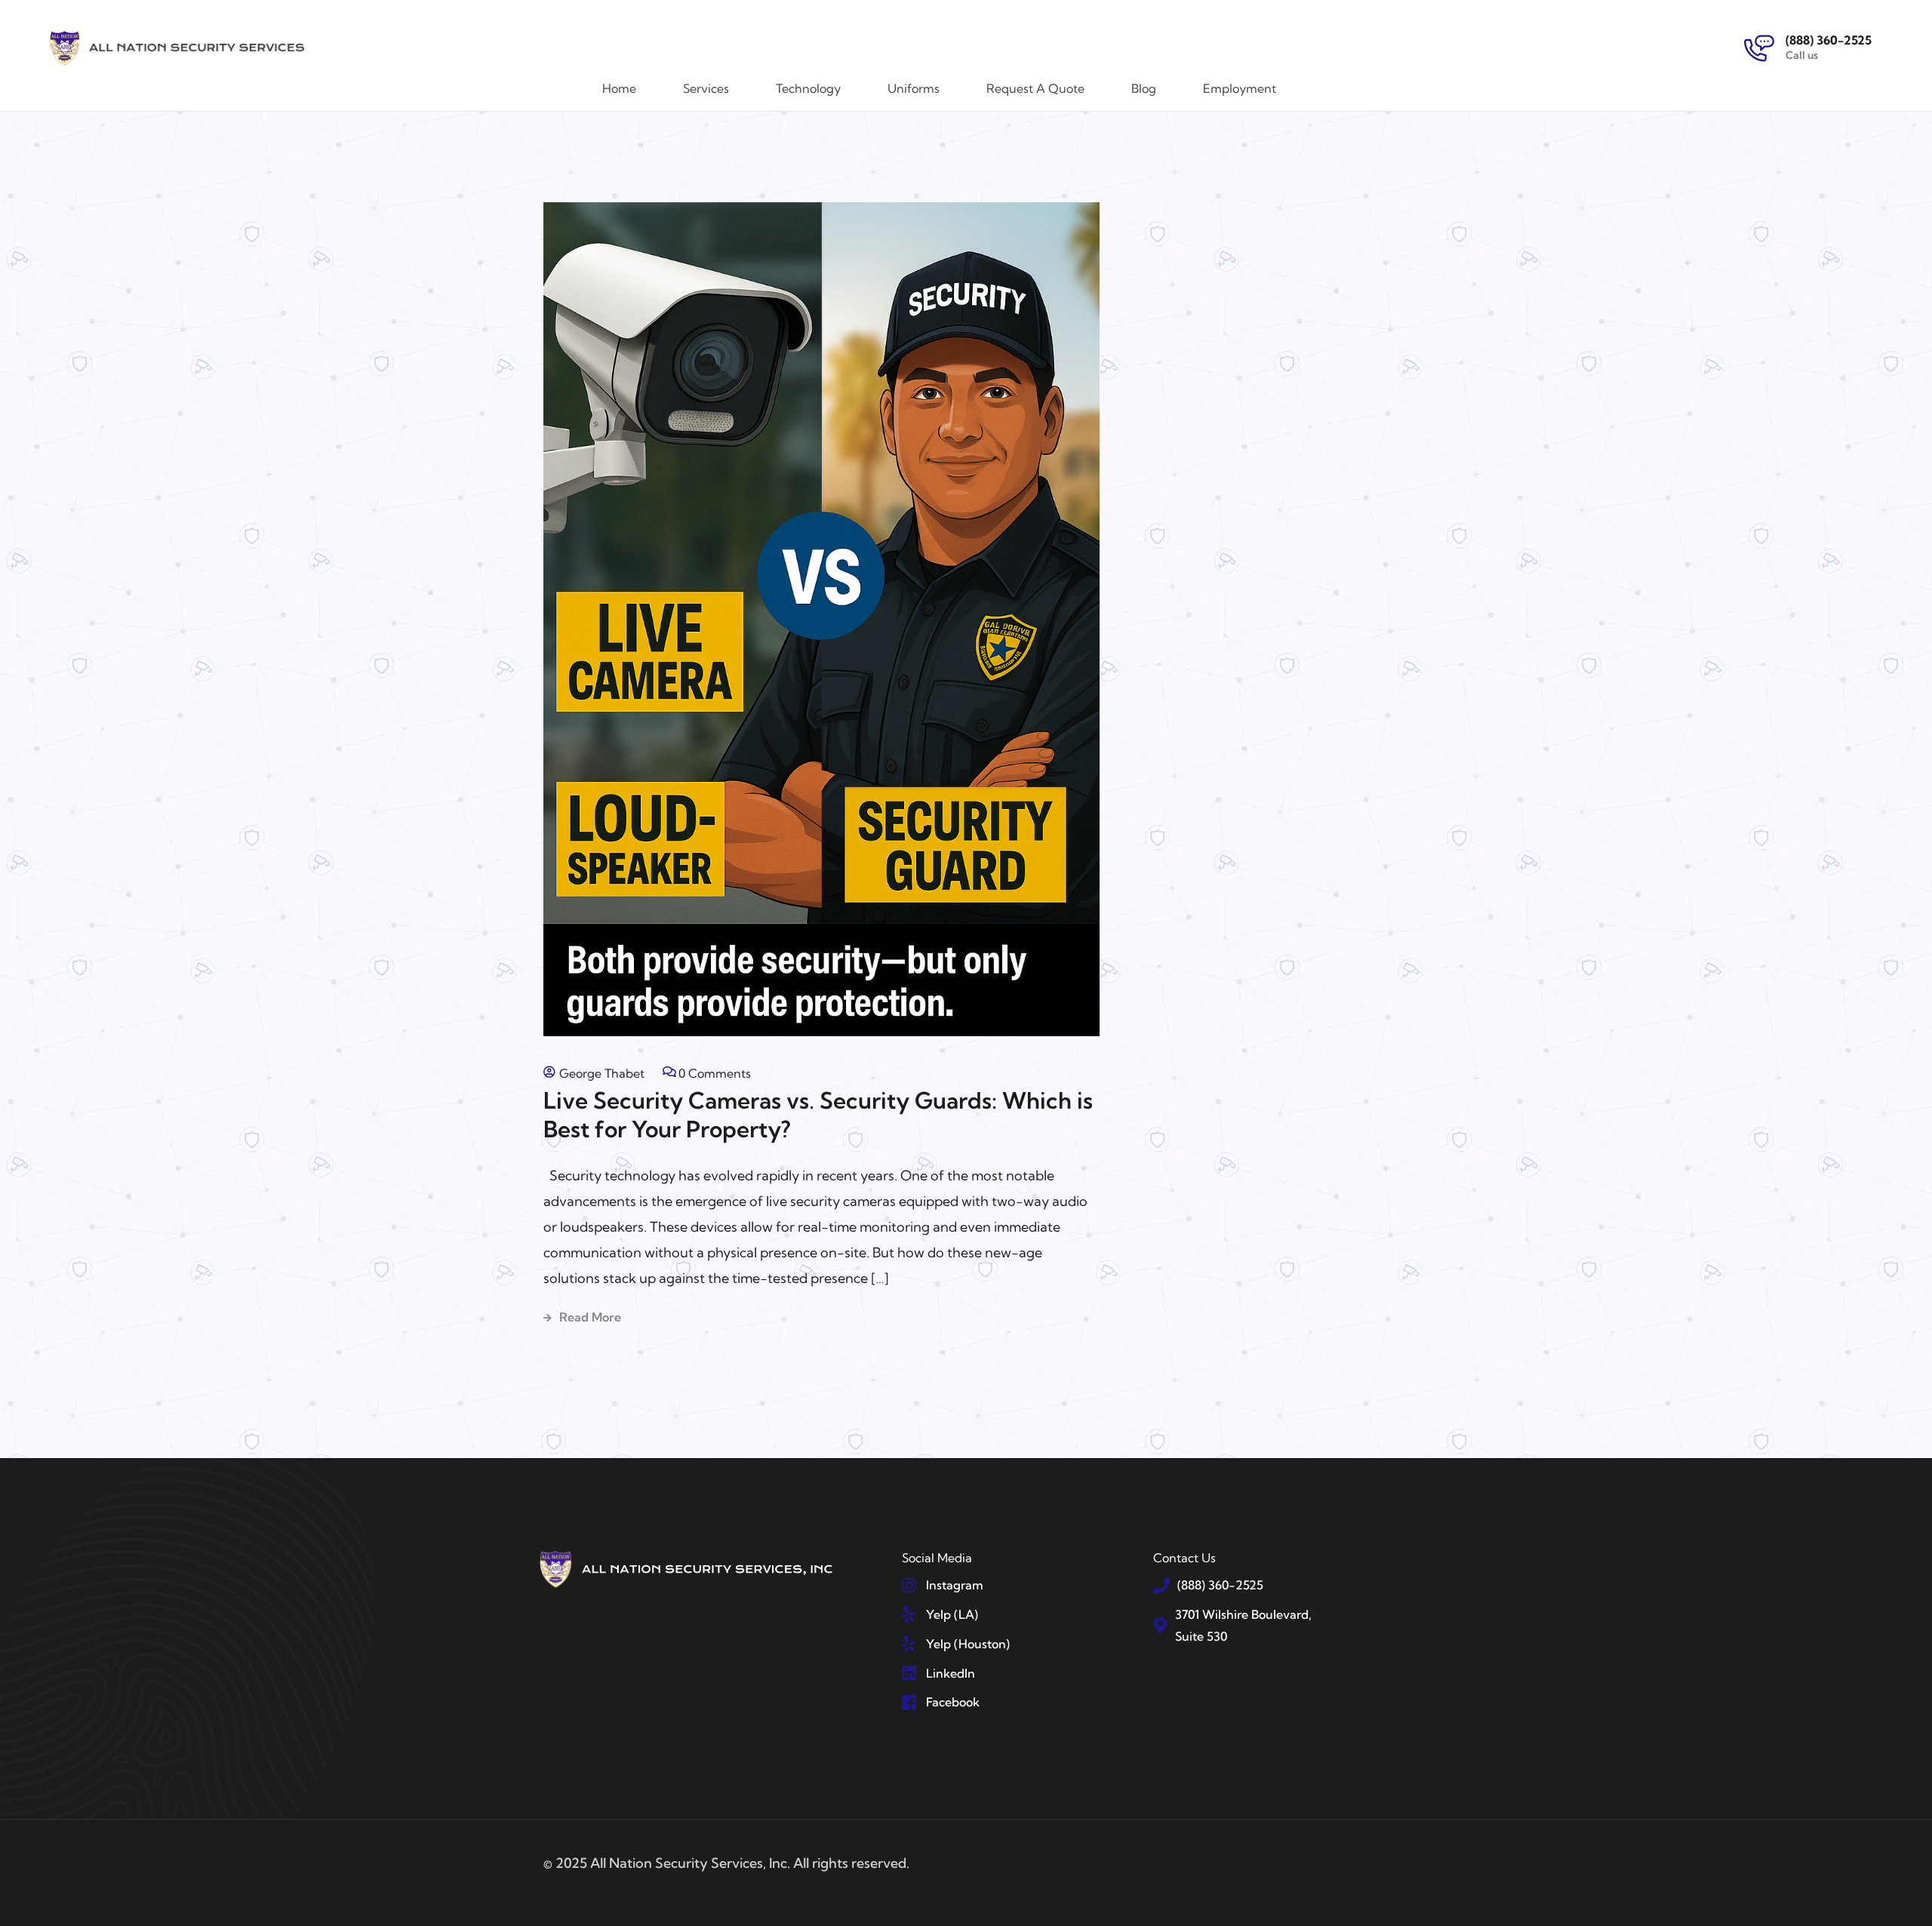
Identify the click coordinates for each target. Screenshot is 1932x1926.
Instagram (955, 1585)
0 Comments (715, 1073)
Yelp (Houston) (968, 1644)
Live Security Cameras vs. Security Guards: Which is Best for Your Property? (818, 1115)
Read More (590, 1317)
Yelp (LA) (952, 1614)
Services (706, 88)
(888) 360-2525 (1829, 40)
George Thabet (602, 1073)
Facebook (953, 1702)
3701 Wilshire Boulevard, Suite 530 (1243, 1625)
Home (619, 88)
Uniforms (914, 88)
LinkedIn (951, 1673)
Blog (1144, 88)
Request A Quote (1035, 88)
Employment (1240, 88)
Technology (808, 88)
